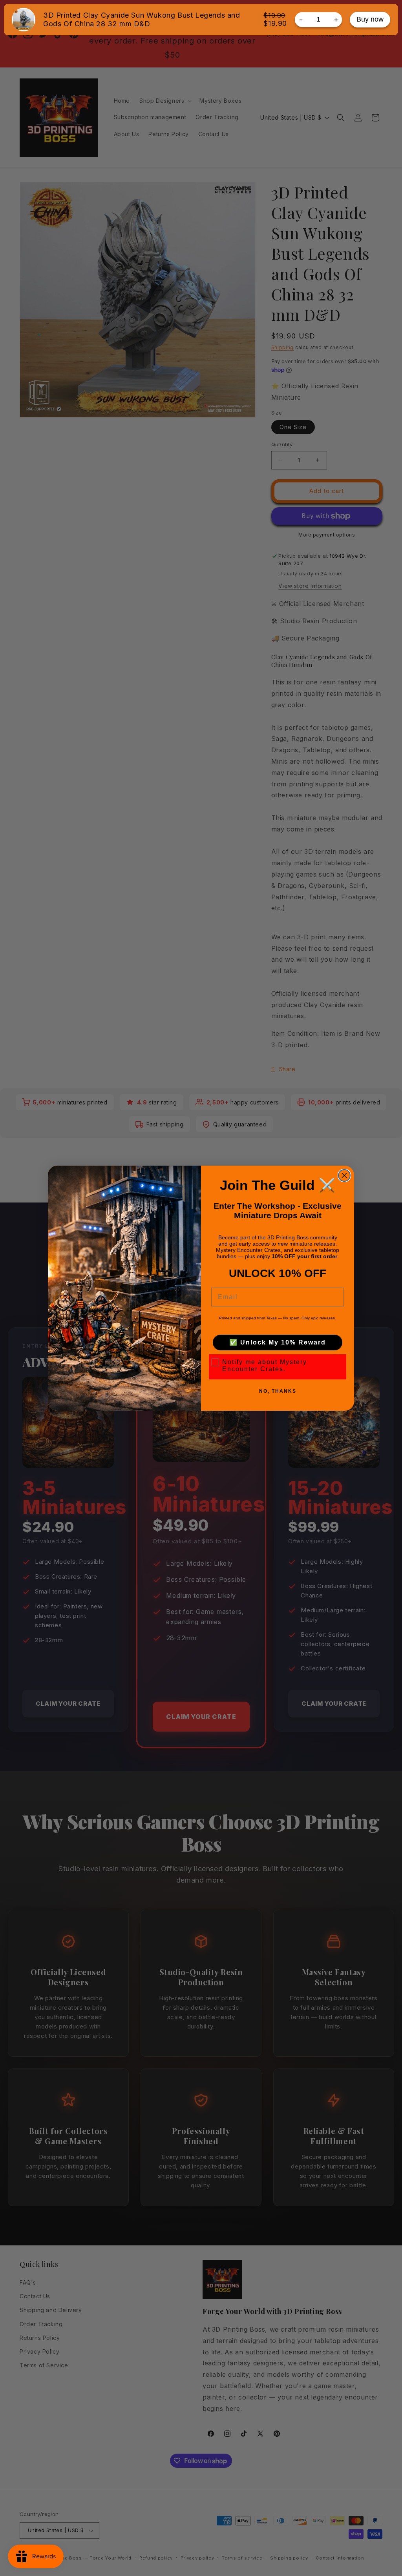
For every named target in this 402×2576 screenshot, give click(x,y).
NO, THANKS (278, 1391)
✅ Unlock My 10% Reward (278, 1342)
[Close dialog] (344, 1175)
